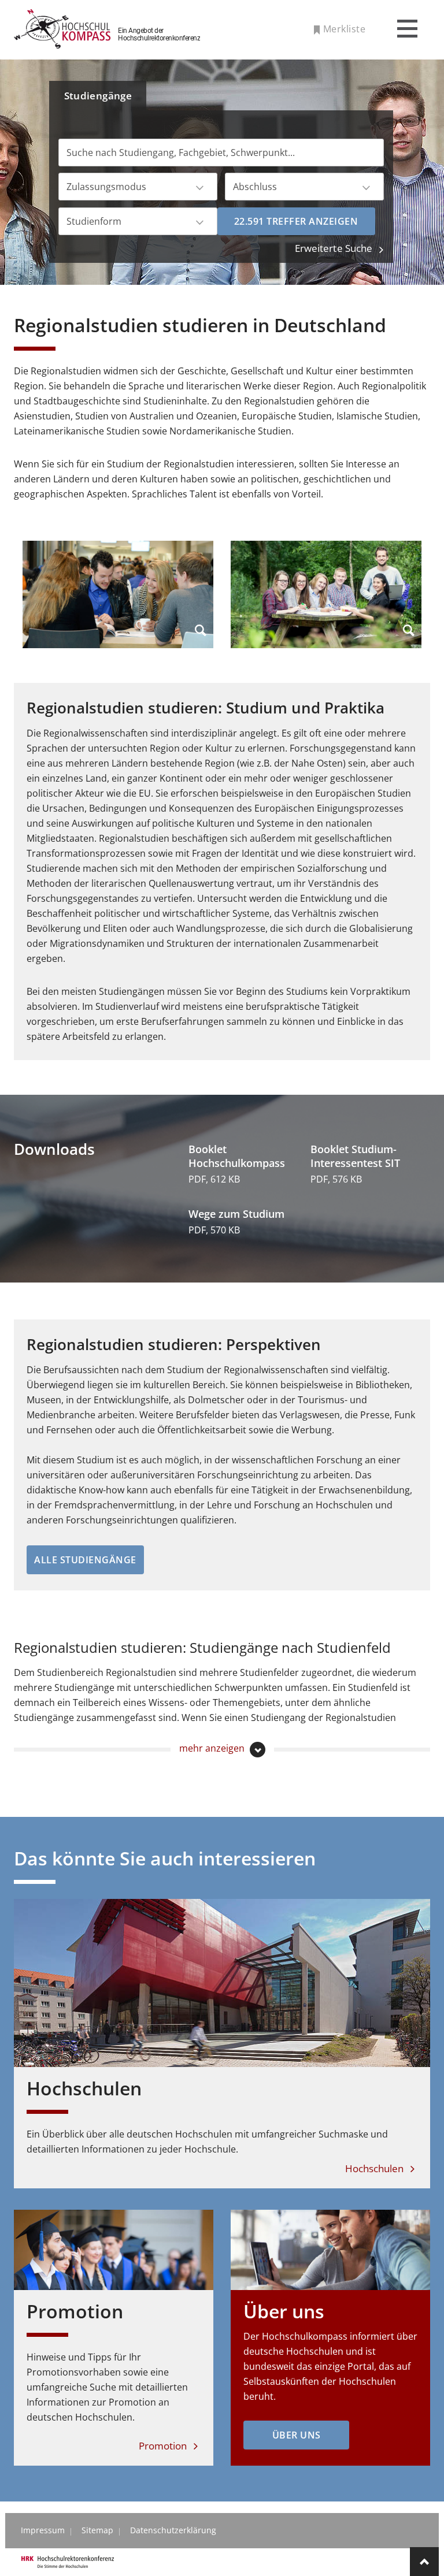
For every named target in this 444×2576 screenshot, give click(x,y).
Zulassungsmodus (106, 187)
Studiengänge (98, 96)
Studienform (94, 221)
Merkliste (344, 29)
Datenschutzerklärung (173, 2530)
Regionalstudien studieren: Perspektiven (174, 1344)
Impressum (43, 2530)
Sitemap (97, 2530)
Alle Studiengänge (85, 1560)
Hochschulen (84, 2088)
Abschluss (255, 187)
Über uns (284, 2311)
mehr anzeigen (213, 1748)
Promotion (75, 2311)
